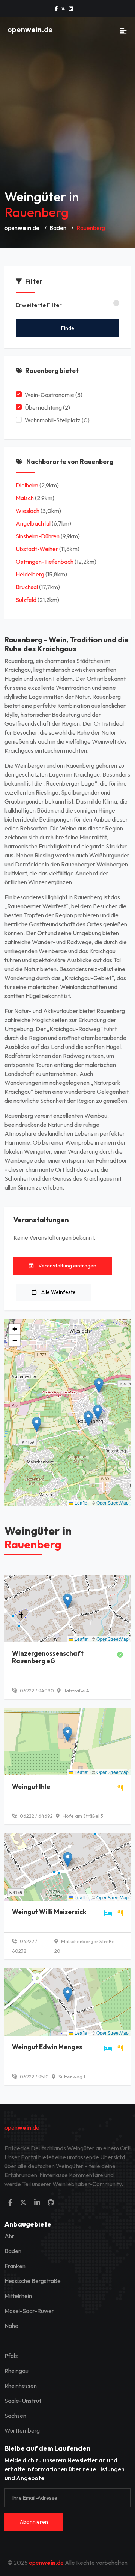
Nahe (11, 2326)
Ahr (9, 2236)
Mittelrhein (18, 2296)
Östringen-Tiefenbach (45, 562)
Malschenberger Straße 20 (85, 1946)
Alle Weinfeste (58, 1292)
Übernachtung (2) (47, 407)
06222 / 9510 (34, 2077)
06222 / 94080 (36, 1691)
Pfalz (11, 2356)
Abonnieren (34, 2522)
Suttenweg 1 (71, 2077)
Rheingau (16, 2371)
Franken (15, 2266)
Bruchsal (27, 587)
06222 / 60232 (25, 1946)
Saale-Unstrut (23, 2401)
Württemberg (22, 2430)
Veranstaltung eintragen (67, 1266)
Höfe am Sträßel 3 (82, 1816)
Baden (58, 228)
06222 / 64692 (36, 1816)
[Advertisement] (67, 112)
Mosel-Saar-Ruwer (29, 2311)
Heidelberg (30, 574)
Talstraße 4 (76, 1691)
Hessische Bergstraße (33, 2281)
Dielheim (27, 485)
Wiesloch (28, 511)
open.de (30, 29)
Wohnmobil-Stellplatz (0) (57, 420)
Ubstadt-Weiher (37, 549)
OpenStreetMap (112, 1503)
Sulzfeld (26, 600)
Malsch (25, 498)
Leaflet (81, 1503)
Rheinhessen (21, 2386)
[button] (98, 1412)
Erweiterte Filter (39, 305)
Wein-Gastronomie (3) (54, 395)
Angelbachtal (33, 523)
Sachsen (15, 2416)
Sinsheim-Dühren (38, 536)
